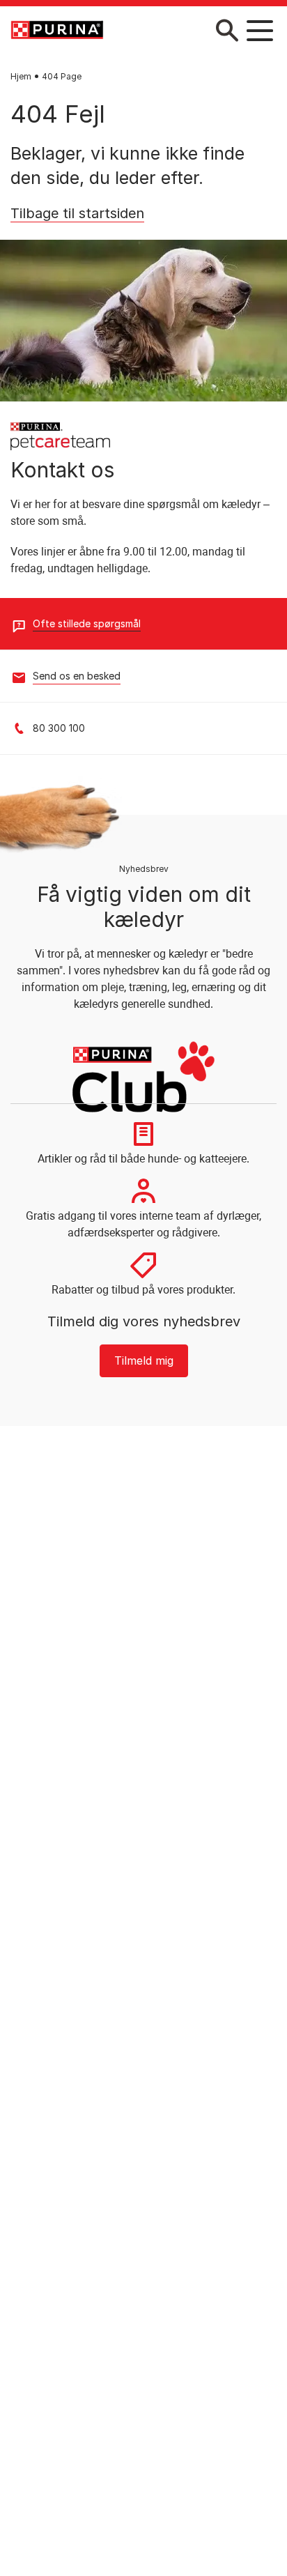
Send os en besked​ (77, 676)
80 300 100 (59, 728)
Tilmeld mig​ (144, 1360)
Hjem (21, 76)
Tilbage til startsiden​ (77, 213)
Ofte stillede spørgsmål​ (87, 623)
